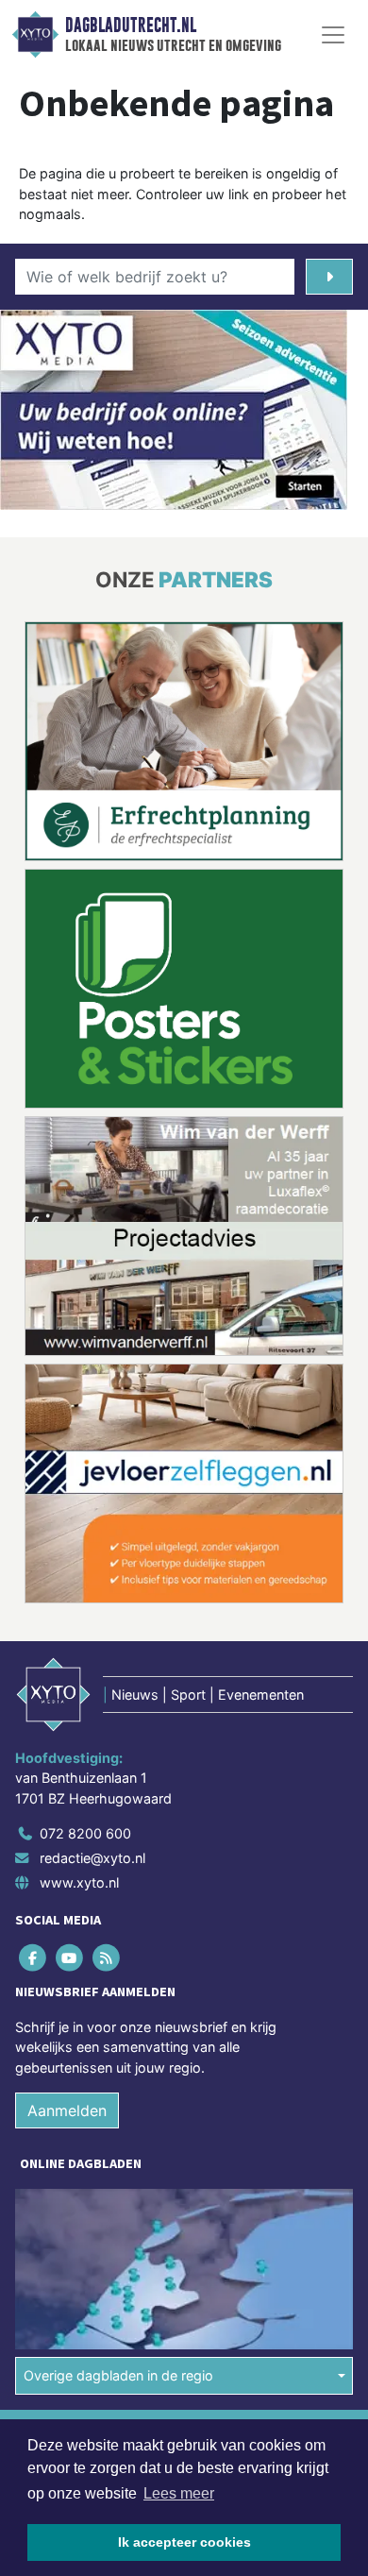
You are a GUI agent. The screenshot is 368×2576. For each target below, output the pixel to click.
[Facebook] (33, 1957)
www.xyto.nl (79, 1882)
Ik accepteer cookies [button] (184, 2542)
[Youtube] (70, 1957)
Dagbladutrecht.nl (131, 25)
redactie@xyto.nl (92, 1858)
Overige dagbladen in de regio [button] (118, 2375)
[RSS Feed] (107, 1957)
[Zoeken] (329, 277)
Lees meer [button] (179, 2493)
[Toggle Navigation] (333, 35)
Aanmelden (67, 2110)
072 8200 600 (85, 1833)
